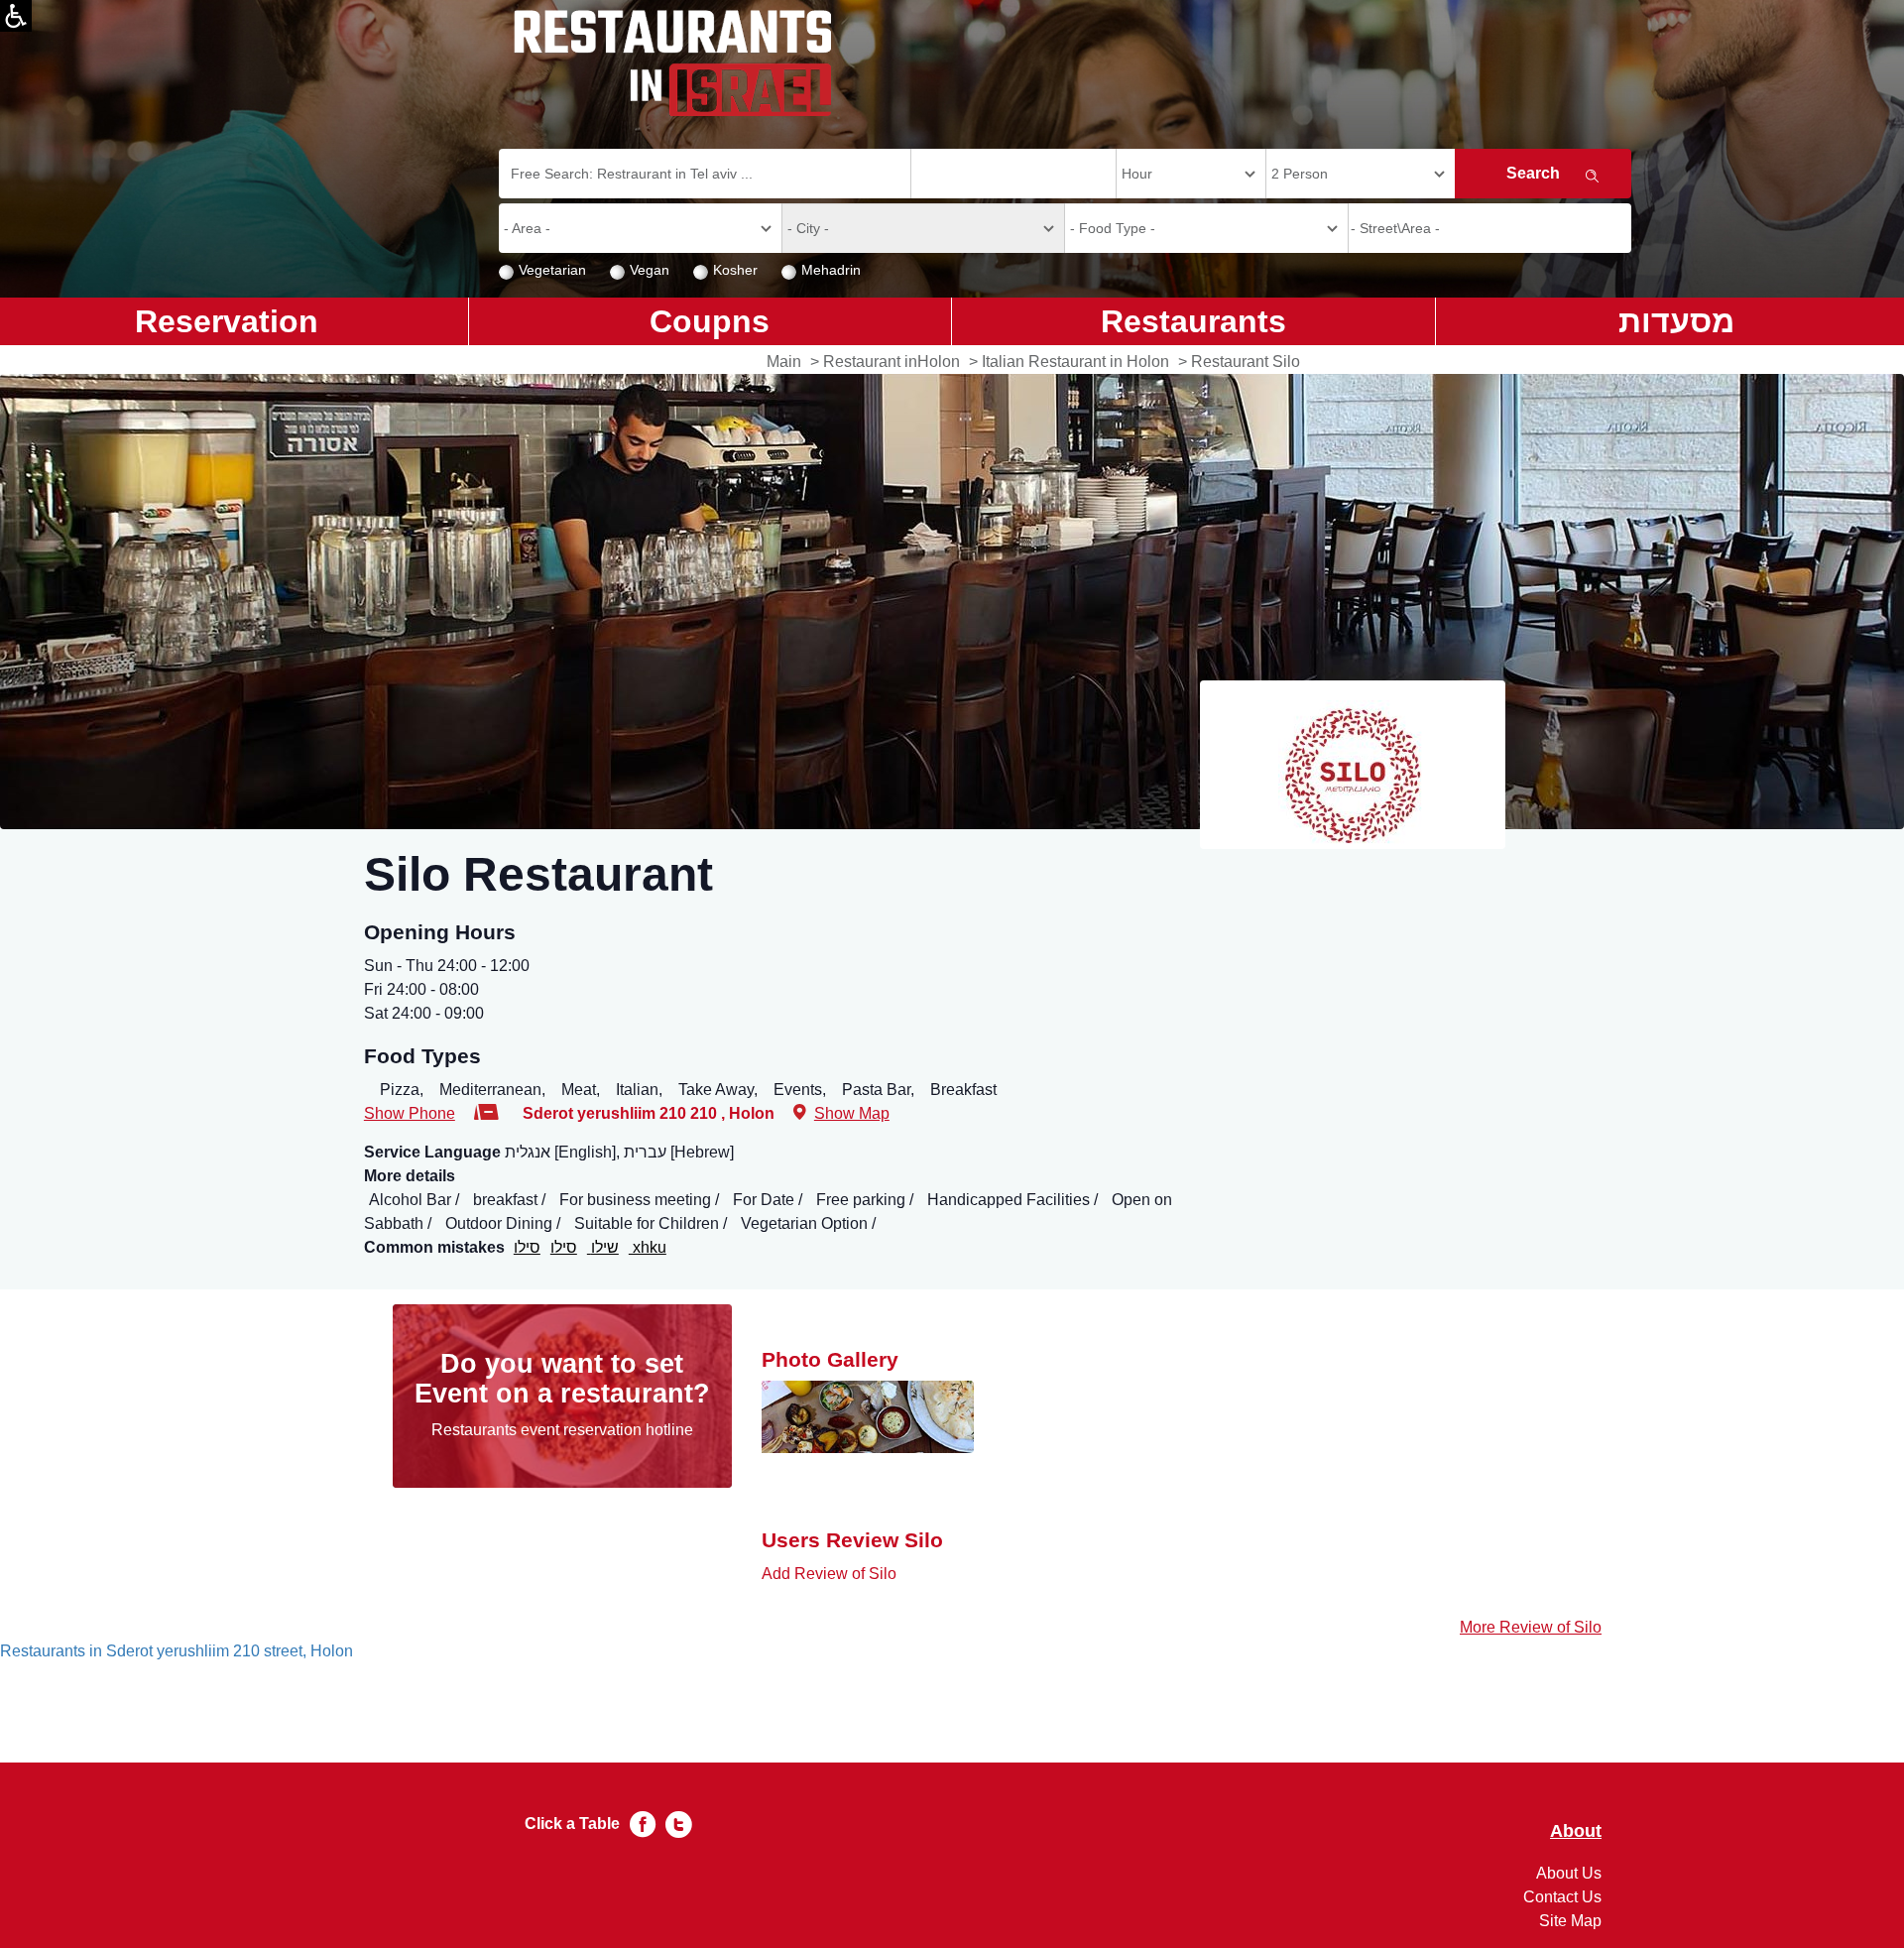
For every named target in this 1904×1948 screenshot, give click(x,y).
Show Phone (410, 1113)
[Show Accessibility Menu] (16, 16)
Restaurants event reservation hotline (562, 1430)
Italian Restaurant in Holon (1075, 362)
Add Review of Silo (829, 1574)
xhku (648, 1247)
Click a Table (572, 1824)
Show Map (852, 1113)
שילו (603, 1247)
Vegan (650, 270)
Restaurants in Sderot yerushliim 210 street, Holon (177, 1651)
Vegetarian (552, 270)
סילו (527, 1247)
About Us (1569, 1873)
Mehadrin (831, 270)
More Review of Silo (1531, 1627)
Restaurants (1193, 321)
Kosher (735, 270)
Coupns (710, 321)
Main (784, 362)
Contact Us (1562, 1897)
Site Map (1570, 1921)
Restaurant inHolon (892, 362)
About (1576, 1831)
